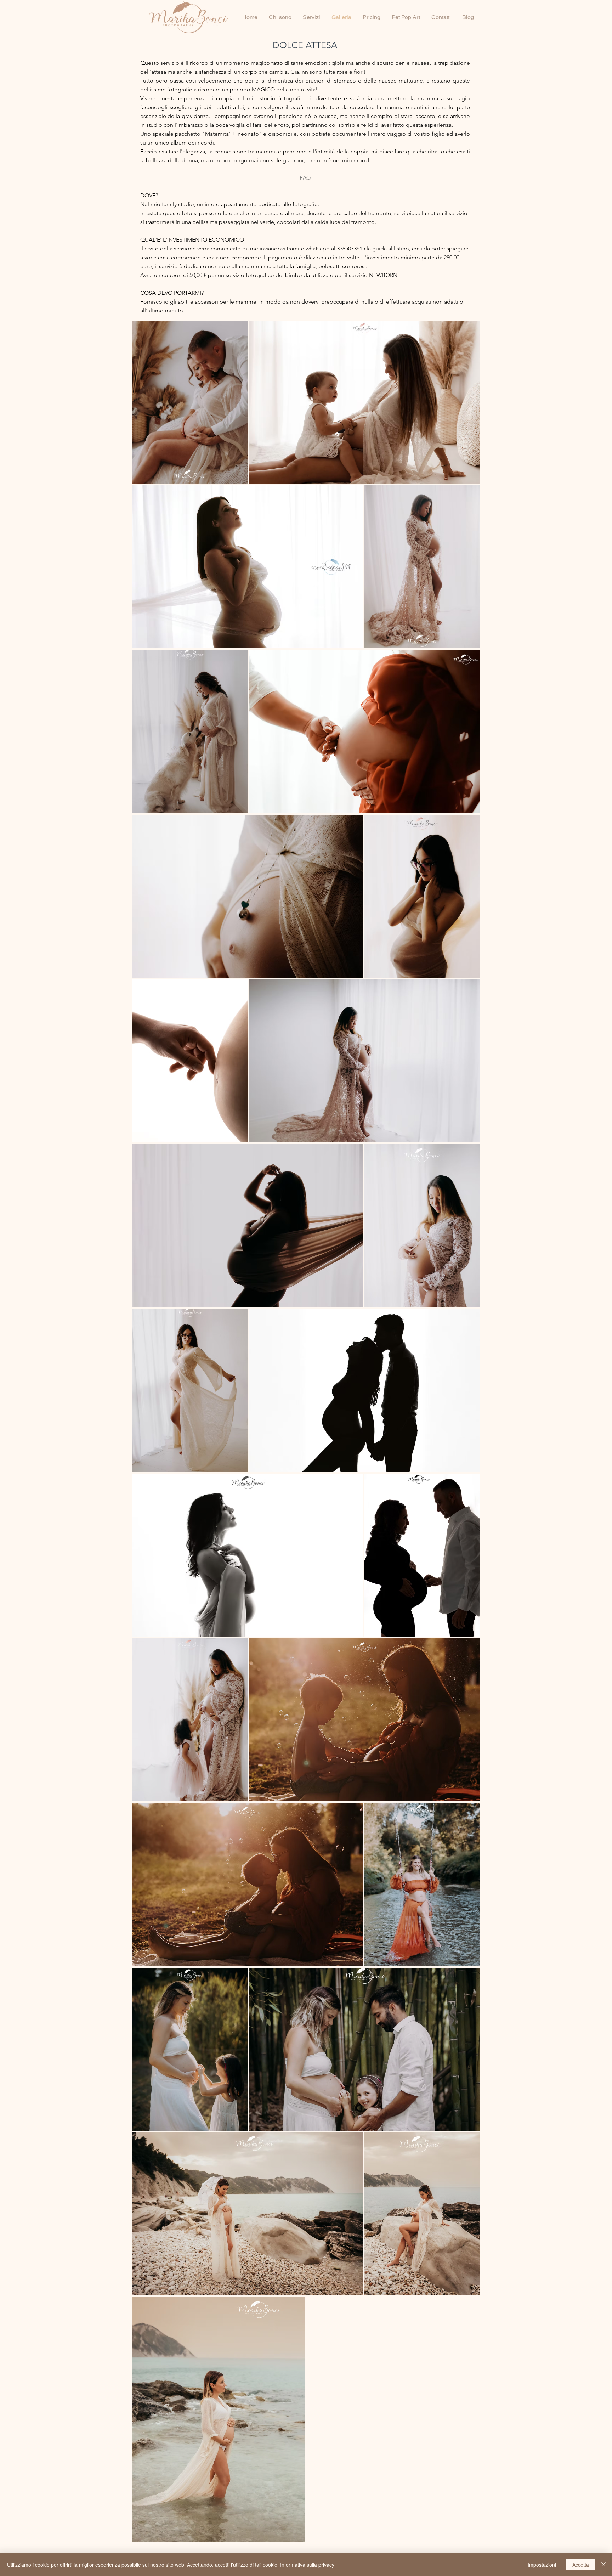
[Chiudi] (603, 2565)
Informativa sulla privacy (307, 2565)
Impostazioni (542, 2565)
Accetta (581, 2565)
